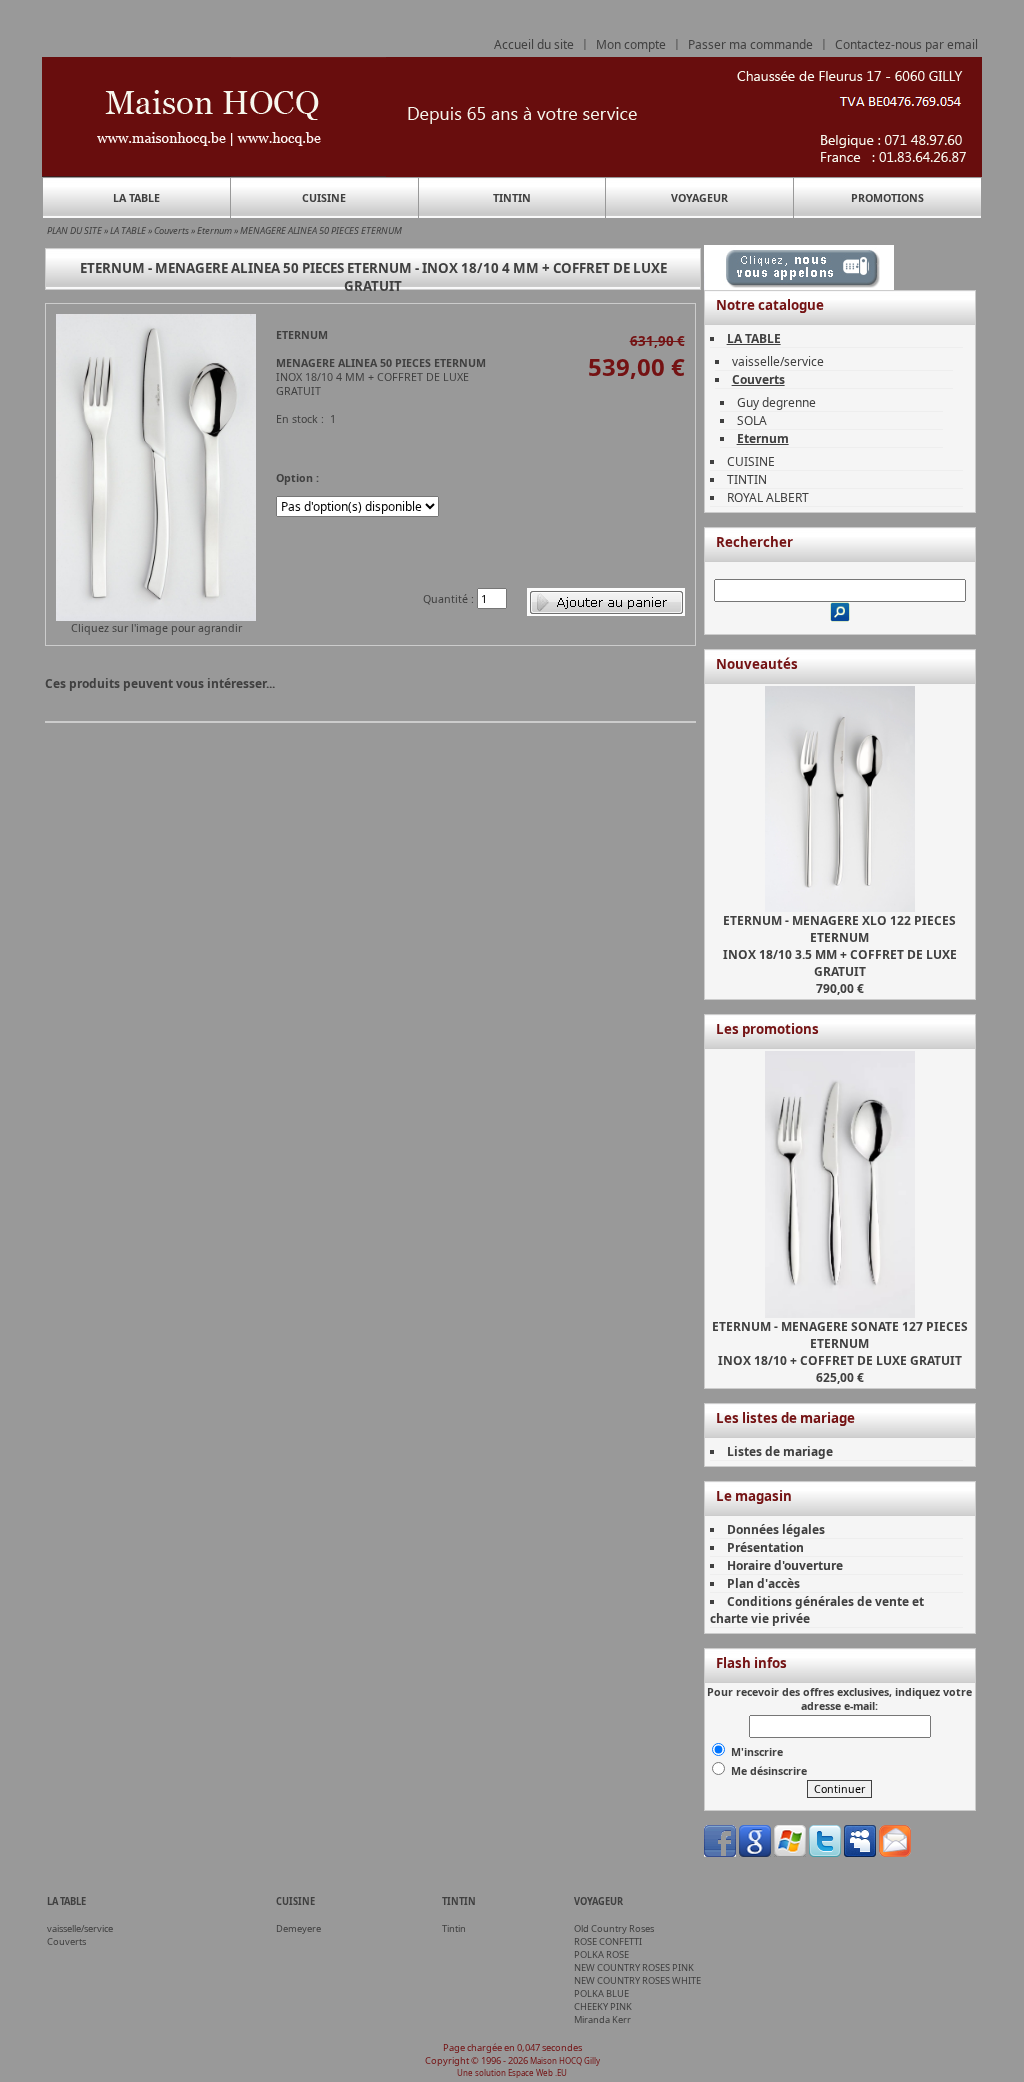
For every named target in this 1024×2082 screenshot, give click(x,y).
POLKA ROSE (601, 1954)
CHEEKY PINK (603, 2006)
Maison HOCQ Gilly (565, 2060)
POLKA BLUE (601, 1993)
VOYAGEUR (699, 198)
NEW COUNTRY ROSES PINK (634, 1967)
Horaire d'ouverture (785, 1565)
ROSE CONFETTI (608, 1941)
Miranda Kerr (602, 2019)
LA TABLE (136, 198)
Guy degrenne (776, 402)
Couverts (171, 230)
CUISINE (324, 198)
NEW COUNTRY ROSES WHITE (637, 1980)
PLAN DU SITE (74, 230)
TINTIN (512, 198)
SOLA (752, 420)
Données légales (776, 1529)
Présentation (765, 1547)
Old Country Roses (614, 1928)
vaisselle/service (778, 361)
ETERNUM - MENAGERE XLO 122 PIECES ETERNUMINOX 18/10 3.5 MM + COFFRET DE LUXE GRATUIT (840, 946)
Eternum (214, 230)
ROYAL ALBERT (768, 497)
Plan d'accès (763, 1583)
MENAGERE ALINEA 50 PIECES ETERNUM (321, 230)
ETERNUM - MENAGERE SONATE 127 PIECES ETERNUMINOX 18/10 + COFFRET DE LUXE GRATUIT (840, 1343)
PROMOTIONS (887, 198)
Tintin (454, 1928)
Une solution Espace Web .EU (512, 2072)
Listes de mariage (780, 1451)
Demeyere (298, 1928)
